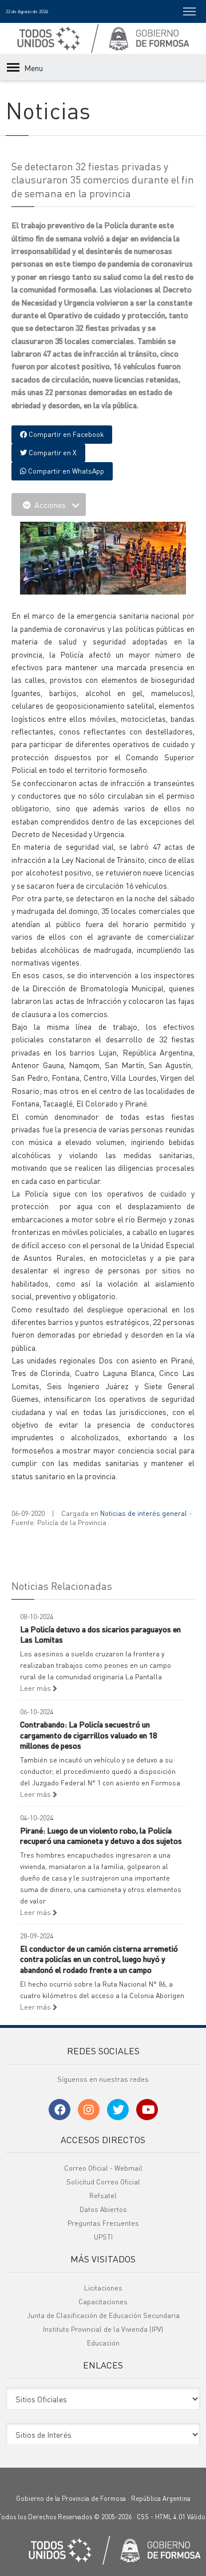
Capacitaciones (103, 2302)
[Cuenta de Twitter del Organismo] (118, 2110)
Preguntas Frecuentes (103, 2223)
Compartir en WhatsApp (65, 471)
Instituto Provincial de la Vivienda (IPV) (103, 2329)
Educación (103, 2343)
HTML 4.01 (170, 2517)
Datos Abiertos (103, 2209)
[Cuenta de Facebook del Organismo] (60, 2110)
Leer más (36, 1688)
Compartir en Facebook (65, 434)
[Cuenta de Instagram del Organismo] (89, 2110)
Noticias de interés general (144, 1513)
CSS (143, 2517)
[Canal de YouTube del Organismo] (147, 2110)
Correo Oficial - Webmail (103, 2168)
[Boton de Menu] (189, 11)
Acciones (50, 505)
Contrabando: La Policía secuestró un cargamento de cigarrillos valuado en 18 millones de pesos (88, 1734)
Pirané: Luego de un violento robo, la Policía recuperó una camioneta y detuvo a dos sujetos (101, 1835)
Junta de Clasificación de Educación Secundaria (103, 2315)
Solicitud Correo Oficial (103, 2182)
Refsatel (103, 2196)
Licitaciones (103, 2288)
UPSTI (103, 2237)
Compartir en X (52, 453)
